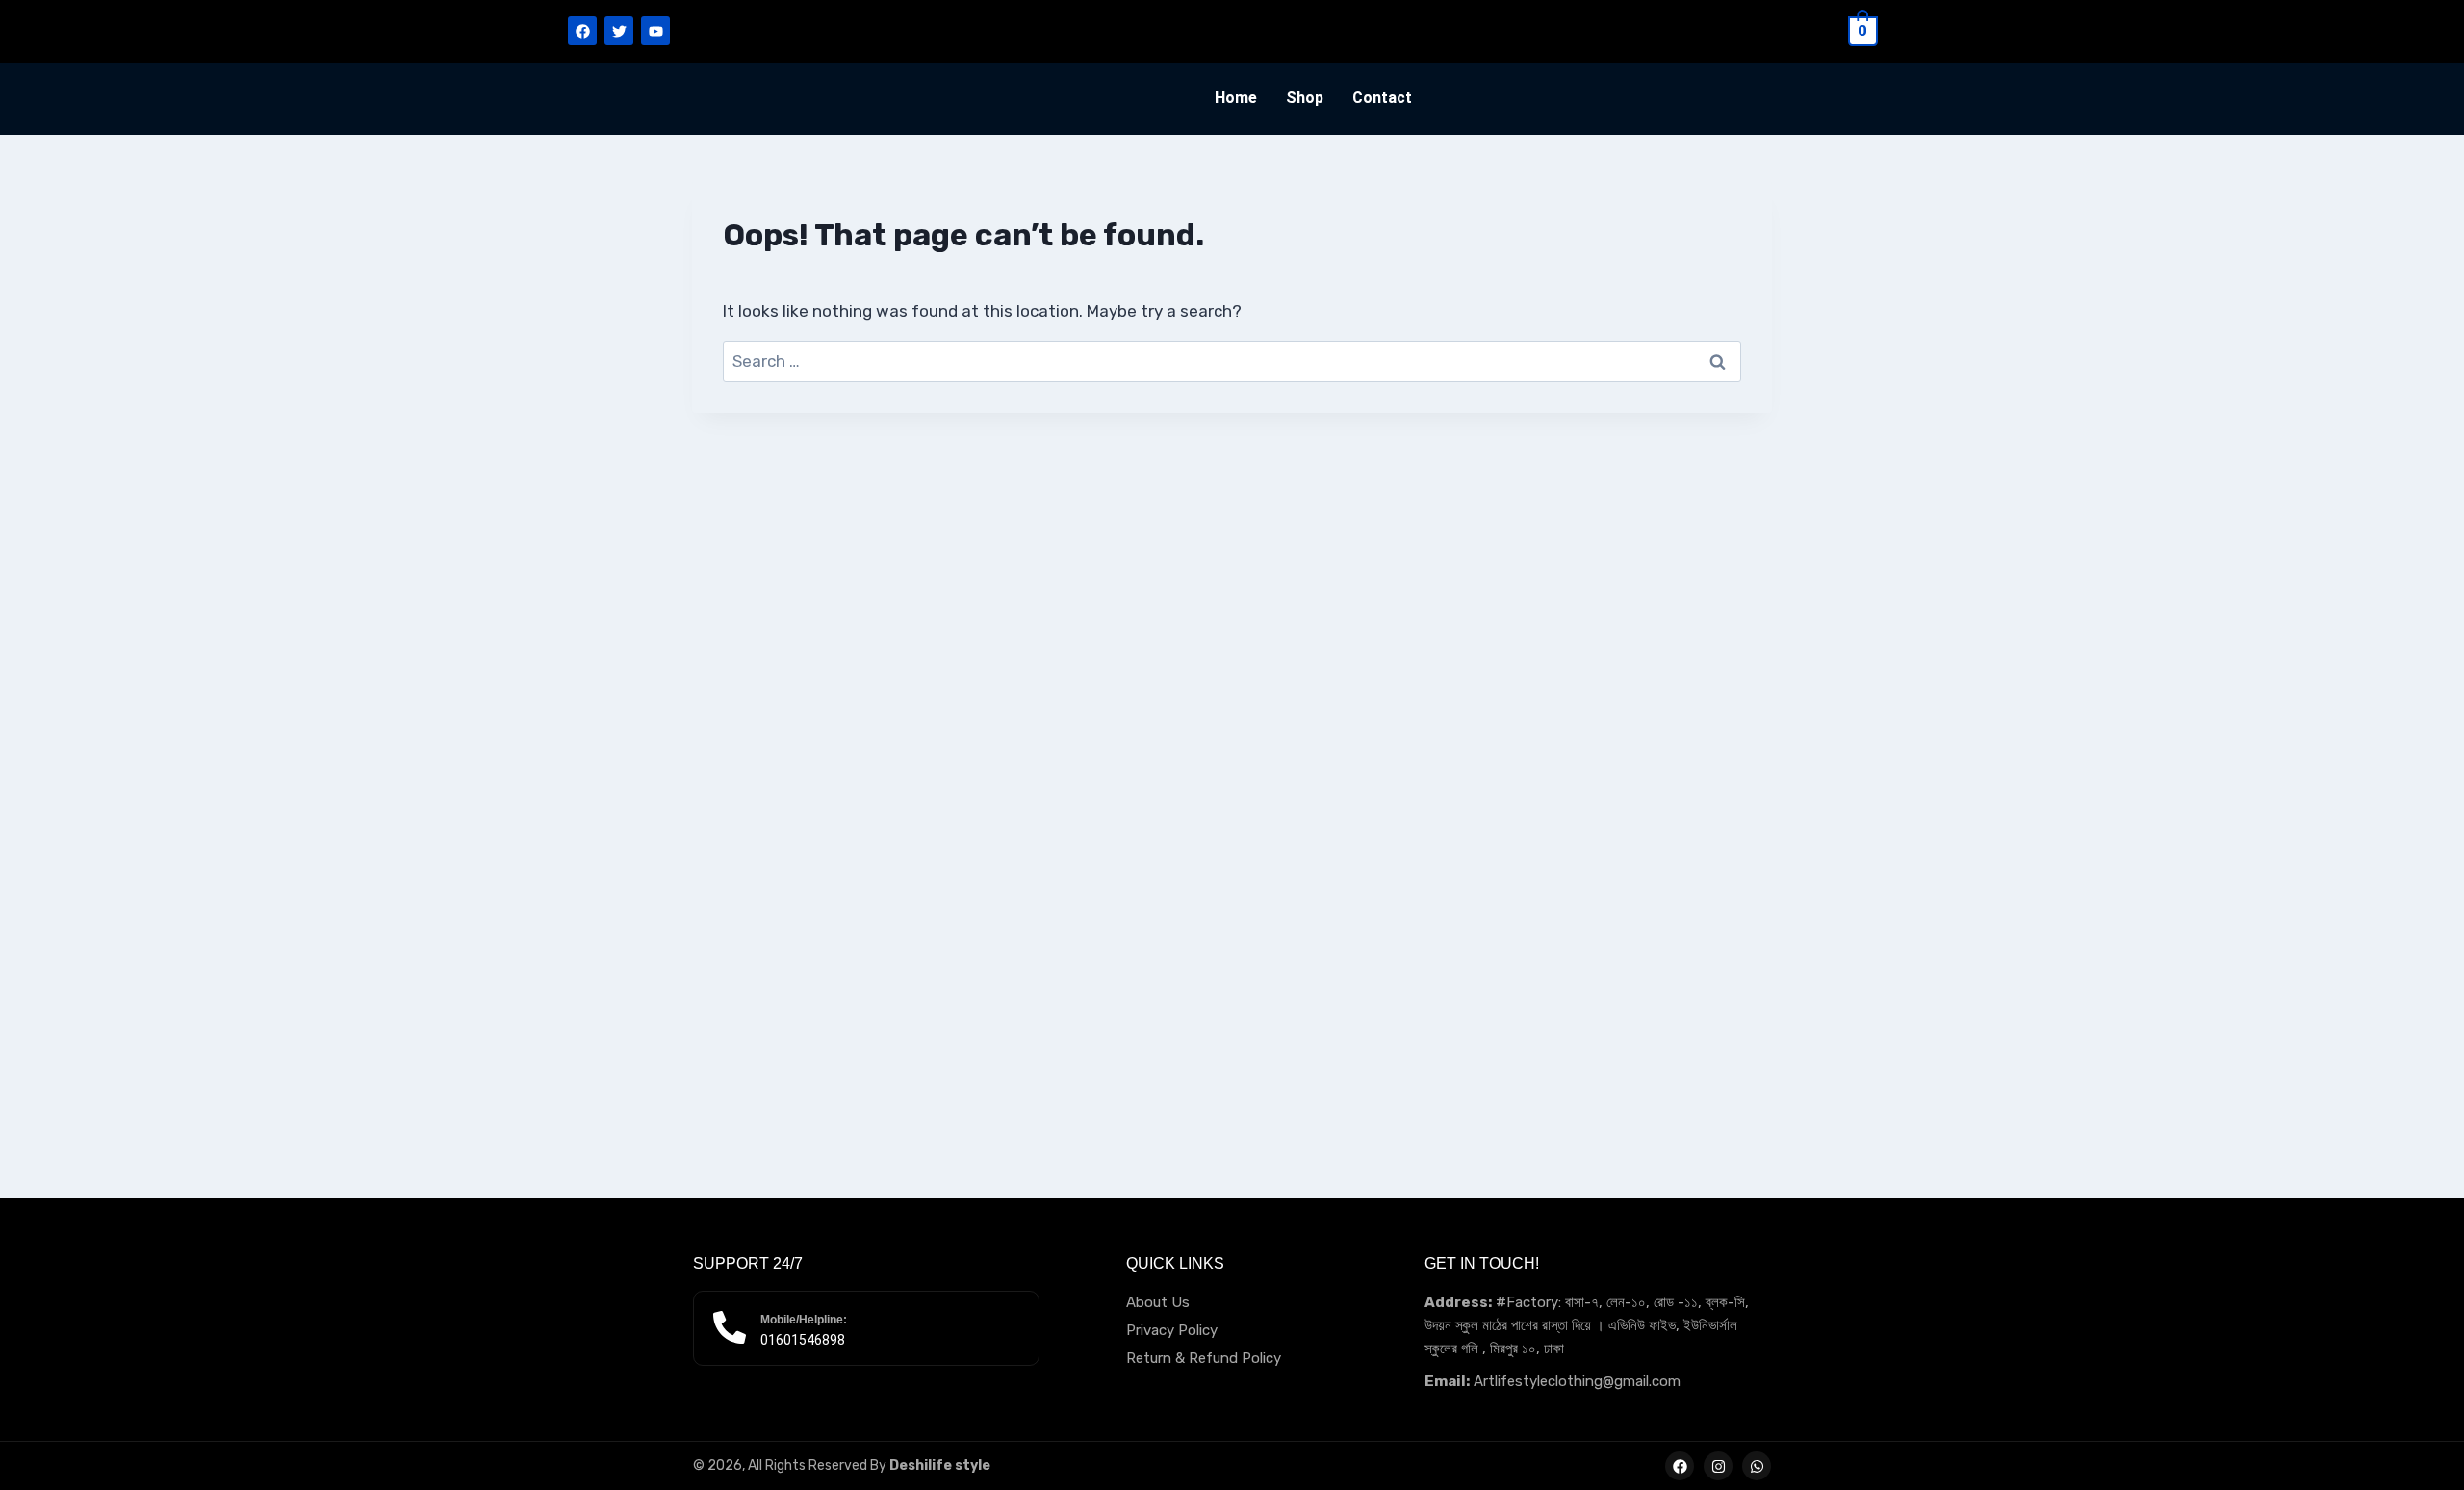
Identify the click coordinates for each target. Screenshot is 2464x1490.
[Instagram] (1718, 1466)
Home (1236, 98)
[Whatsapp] (1757, 1466)
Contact (1382, 98)
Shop (1305, 98)
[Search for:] (1232, 361)
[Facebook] (582, 31)
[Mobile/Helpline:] (730, 1327)
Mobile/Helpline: (804, 1320)
